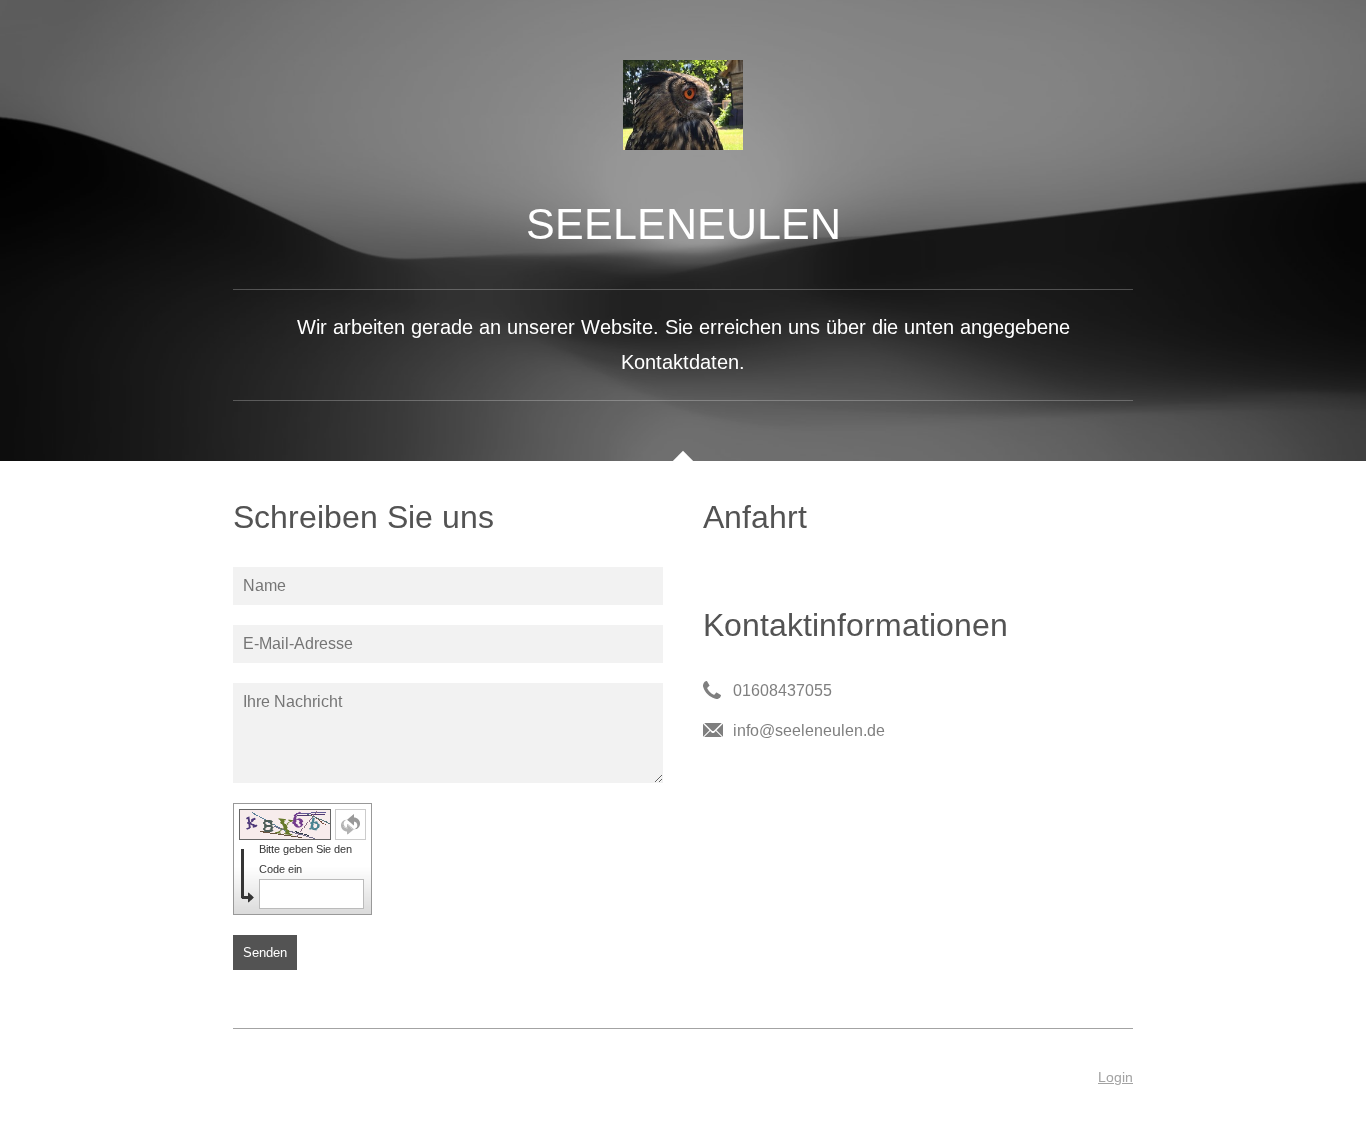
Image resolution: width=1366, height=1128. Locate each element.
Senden (265, 952)
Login (1115, 1077)
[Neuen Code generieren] (350, 824)
